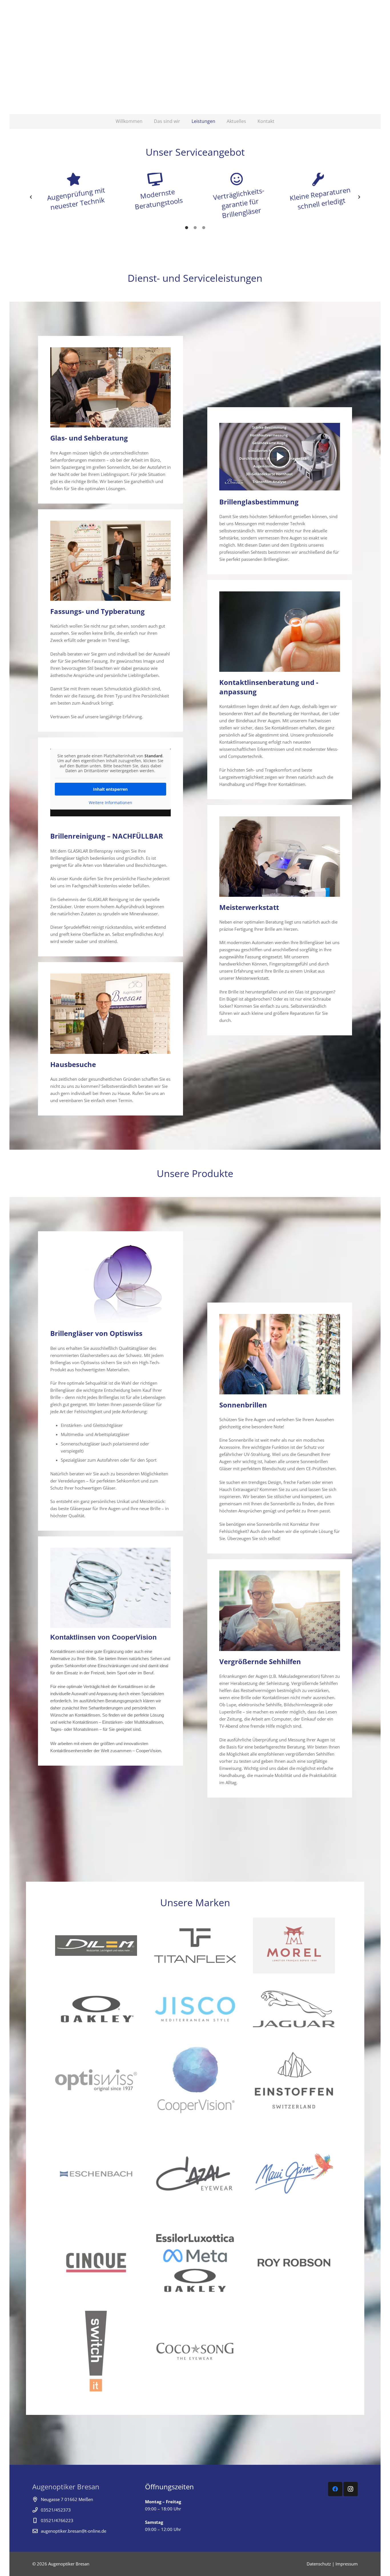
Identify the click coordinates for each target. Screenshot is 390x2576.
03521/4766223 (57, 2520)
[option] (73, 192)
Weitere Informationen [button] (110, 803)
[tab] (186, 227)
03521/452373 (56, 2510)
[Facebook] (335, 2489)
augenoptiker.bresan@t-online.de (74, 2531)
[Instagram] (351, 2489)
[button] (31, 197)
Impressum (347, 2564)
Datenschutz (319, 2564)
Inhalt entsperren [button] (110, 789)
